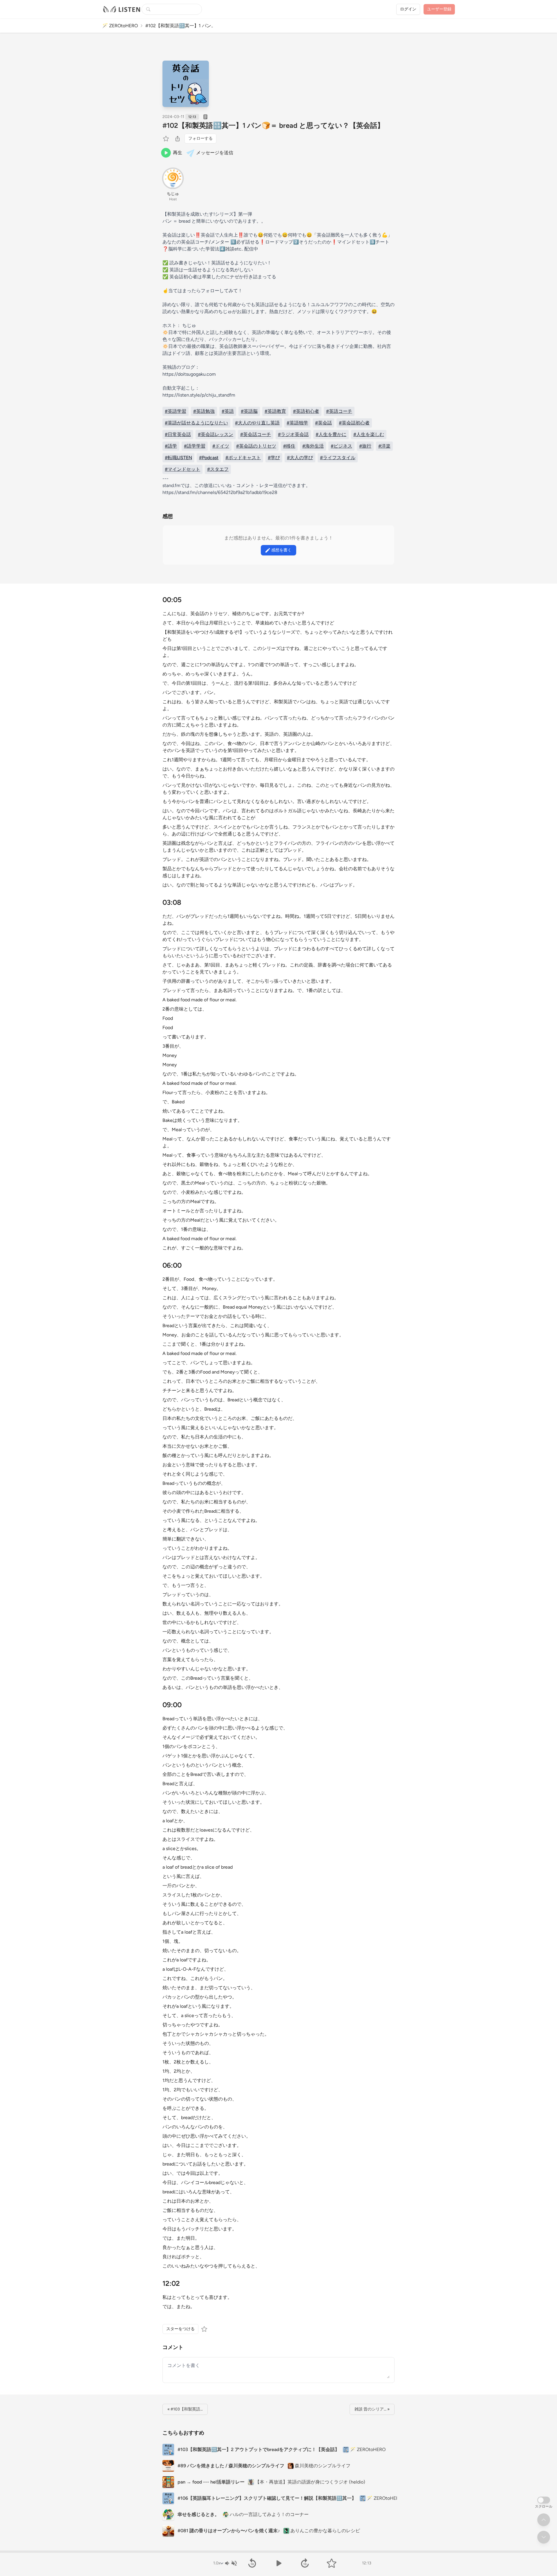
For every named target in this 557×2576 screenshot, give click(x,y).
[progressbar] (278, 2552)
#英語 (228, 411)
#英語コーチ (339, 411)
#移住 (289, 446)
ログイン (408, 9)
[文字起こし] (205, 117)
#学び (274, 458)
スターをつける (180, 2329)
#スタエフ (218, 469)
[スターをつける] (167, 139)
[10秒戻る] (252, 2563)
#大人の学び (300, 458)
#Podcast (209, 458)
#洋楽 (384, 446)
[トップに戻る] (544, 2520)
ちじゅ (173, 194)
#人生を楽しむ (369, 434)
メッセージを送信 (215, 153)
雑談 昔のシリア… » (372, 2409)
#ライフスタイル (338, 458)
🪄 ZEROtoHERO (120, 26)
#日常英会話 (178, 434)
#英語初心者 (306, 411)
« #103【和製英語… (185, 2409)
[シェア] (178, 139)
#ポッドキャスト (243, 458)
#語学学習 (195, 446)
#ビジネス (341, 446)
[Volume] (231, 2563)
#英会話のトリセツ (256, 446)
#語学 (171, 446)
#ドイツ (221, 446)
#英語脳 (249, 411)
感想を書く (281, 550)
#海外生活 (313, 446)
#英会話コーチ (256, 434)
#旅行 (365, 446)
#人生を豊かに (331, 434)
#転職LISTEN (178, 458)
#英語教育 (275, 411)
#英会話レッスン (216, 434)
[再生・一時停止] (278, 2563)
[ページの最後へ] (544, 2537)
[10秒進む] (305, 2563)
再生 (178, 153)
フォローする (200, 138)
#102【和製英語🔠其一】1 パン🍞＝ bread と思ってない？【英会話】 (273, 125)
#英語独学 (297, 423)
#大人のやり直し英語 (257, 423)
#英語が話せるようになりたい (196, 423)
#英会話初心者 (354, 423)
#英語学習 (176, 411)
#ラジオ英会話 (293, 434)
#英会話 (323, 423)
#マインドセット (182, 469)
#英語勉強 (204, 411)
